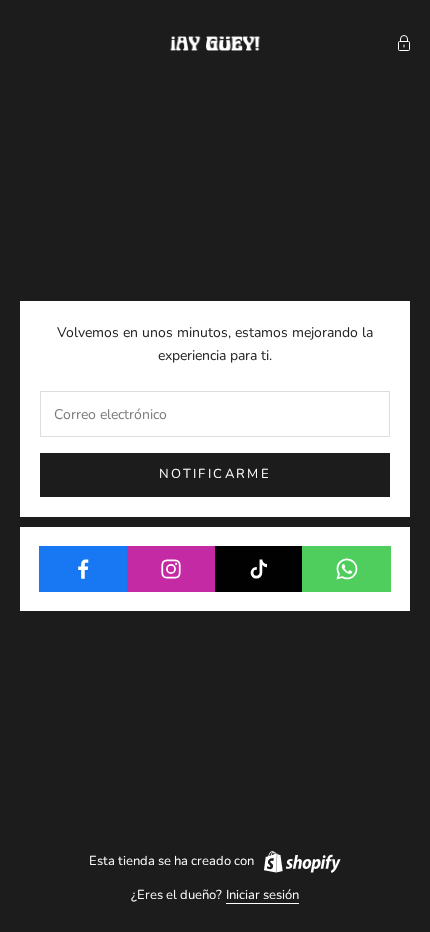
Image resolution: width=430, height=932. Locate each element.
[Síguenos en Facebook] (83, 569)
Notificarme (215, 474)
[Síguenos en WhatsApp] (346, 569)
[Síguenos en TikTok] (259, 569)
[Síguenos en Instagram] (171, 569)
